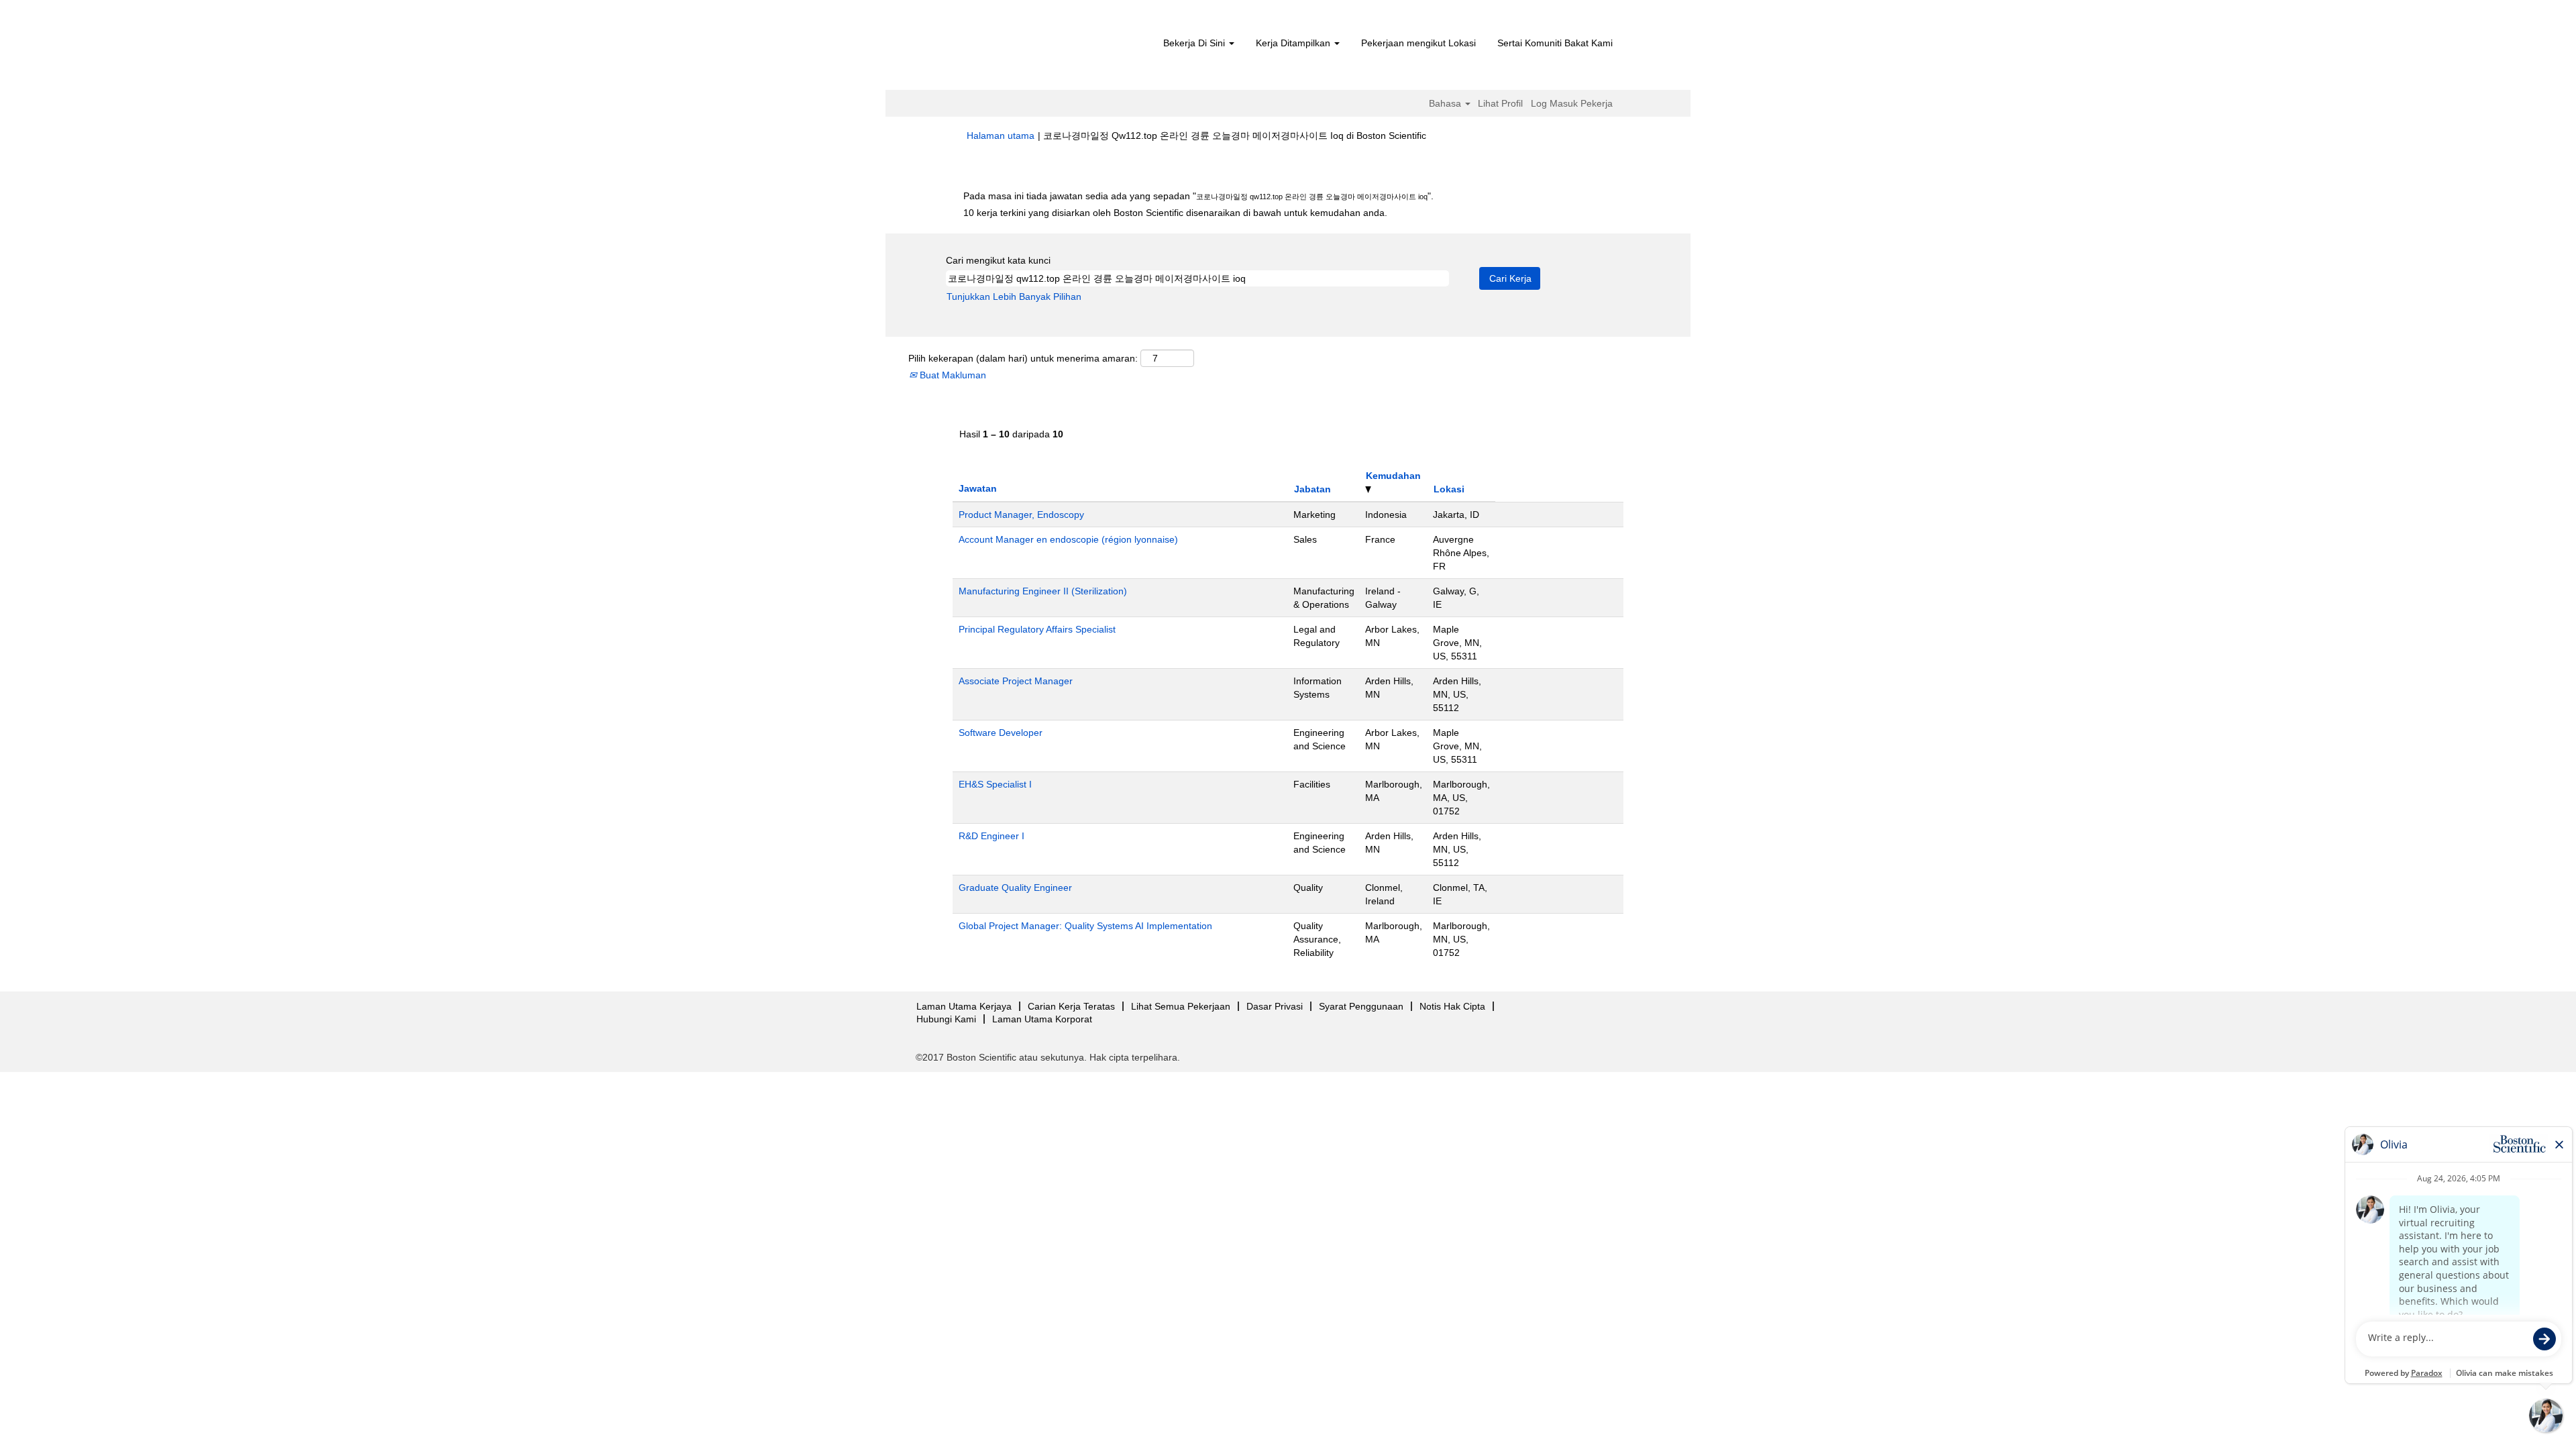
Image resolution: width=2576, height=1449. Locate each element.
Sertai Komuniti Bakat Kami (1555, 43)
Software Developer (1001, 733)
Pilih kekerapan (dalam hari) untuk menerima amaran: (1023, 358)
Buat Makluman (952, 375)
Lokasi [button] (1449, 489)
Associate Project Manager (1016, 681)
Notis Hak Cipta (1452, 1006)
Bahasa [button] (1446, 103)
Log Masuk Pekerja (1572, 103)
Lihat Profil (1500, 103)
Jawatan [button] (978, 488)
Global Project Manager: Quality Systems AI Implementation (1085, 926)
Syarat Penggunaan (1361, 1006)
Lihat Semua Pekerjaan (1181, 1006)
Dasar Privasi (1275, 1006)
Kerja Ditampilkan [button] (1294, 43)
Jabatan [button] (1312, 489)
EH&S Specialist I (995, 784)
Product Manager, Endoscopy (1021, 515)
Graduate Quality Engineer (1015, 888)
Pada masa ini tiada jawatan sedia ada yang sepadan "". (1198, 196)
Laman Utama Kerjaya (964, 1006)
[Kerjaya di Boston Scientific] (1043, 48)
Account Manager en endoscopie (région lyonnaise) (1068, 539)
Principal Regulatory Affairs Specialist (1037, 629)
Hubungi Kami (946, 1019)
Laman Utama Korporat (1042, 1019)
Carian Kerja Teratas (1071, 1006)
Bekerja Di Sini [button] (1195, 43)
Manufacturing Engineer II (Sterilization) (1043, 591)
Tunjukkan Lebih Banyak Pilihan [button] (1014, 297)
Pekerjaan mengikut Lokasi (1418, 43)
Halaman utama (1001, 136)
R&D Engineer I (991, 836)
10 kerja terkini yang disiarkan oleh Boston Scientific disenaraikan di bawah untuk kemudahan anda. (1175, 213)
